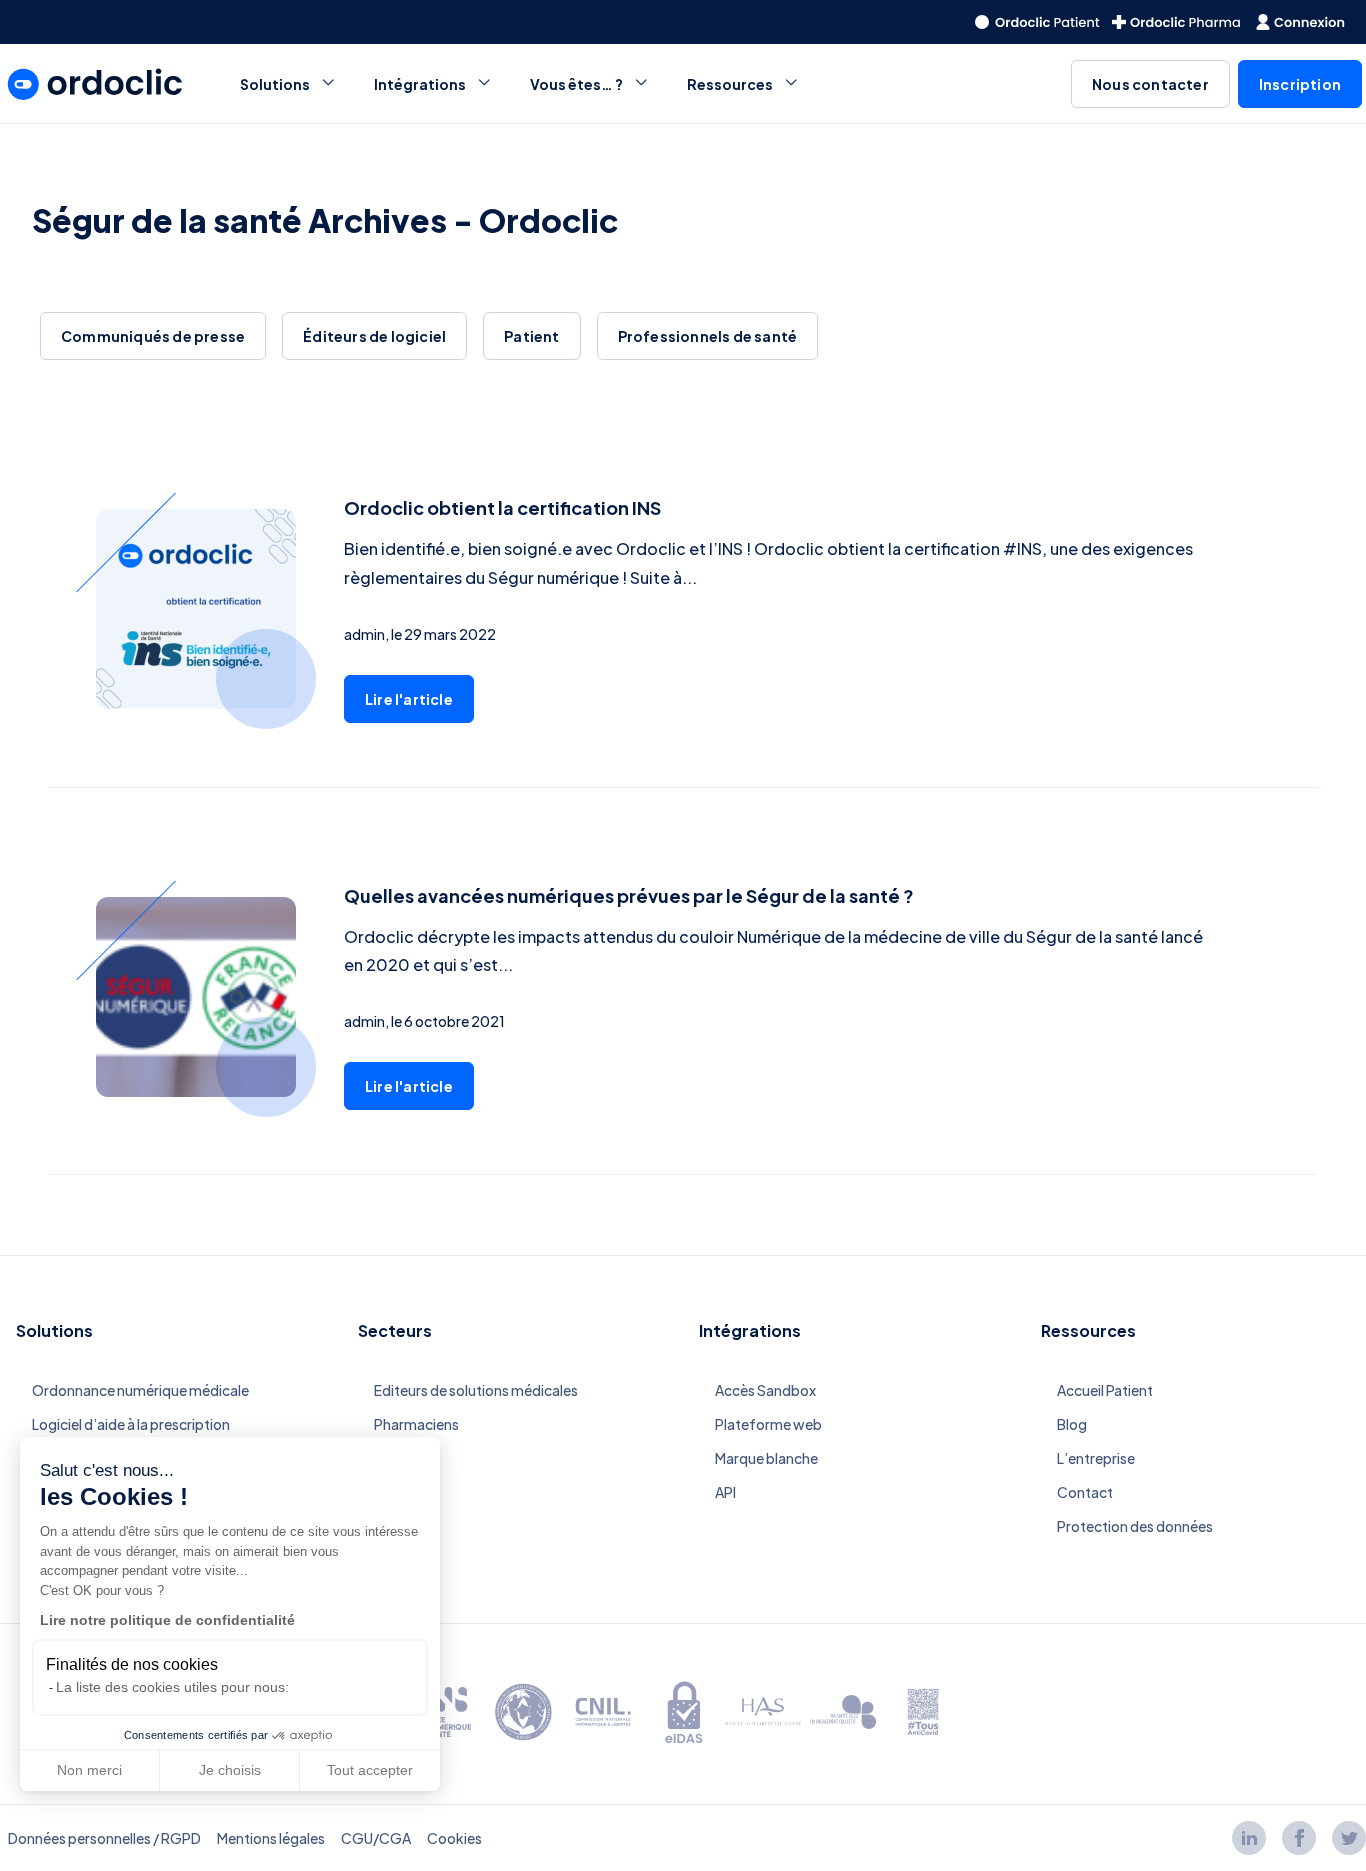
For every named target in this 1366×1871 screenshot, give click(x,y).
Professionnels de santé (708, 336)
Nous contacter (1150, 84)
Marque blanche (766, 1458)
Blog (1072, 1424)
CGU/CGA (376, 1838)
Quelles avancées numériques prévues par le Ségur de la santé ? (629, 895)
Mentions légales (271, 1838)
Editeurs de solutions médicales (476, 1390)
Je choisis (230, 1770)
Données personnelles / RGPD (104, 1838)
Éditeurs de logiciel (374, 336)
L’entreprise (1096, 1458)
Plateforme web (768, 1424)
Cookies (454, 1838)
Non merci (89, 1770)
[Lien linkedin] (1249, 1838)
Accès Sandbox (765, 1390)
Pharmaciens (416, 1424)
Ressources (730, 84)
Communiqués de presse (153, 336)
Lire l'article (409, 699)
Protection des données (1135, 1526)
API (725, 1492)
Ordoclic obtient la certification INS (502, 507)
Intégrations (420, 84)
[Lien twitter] (1349, 1838)
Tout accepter (370, 1770)
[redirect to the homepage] (1037, 22)
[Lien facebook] (1299, 1838)
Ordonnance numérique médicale (140, 1390)
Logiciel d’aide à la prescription (131, 1424)
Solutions (275, 84)
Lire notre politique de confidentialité (167, 1620)
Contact (1085, 1492)
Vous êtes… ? (576, 84)
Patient (531, 336)
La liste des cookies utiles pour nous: (172, 1687)
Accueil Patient (1105, 1390)
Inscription (1300, 84)
